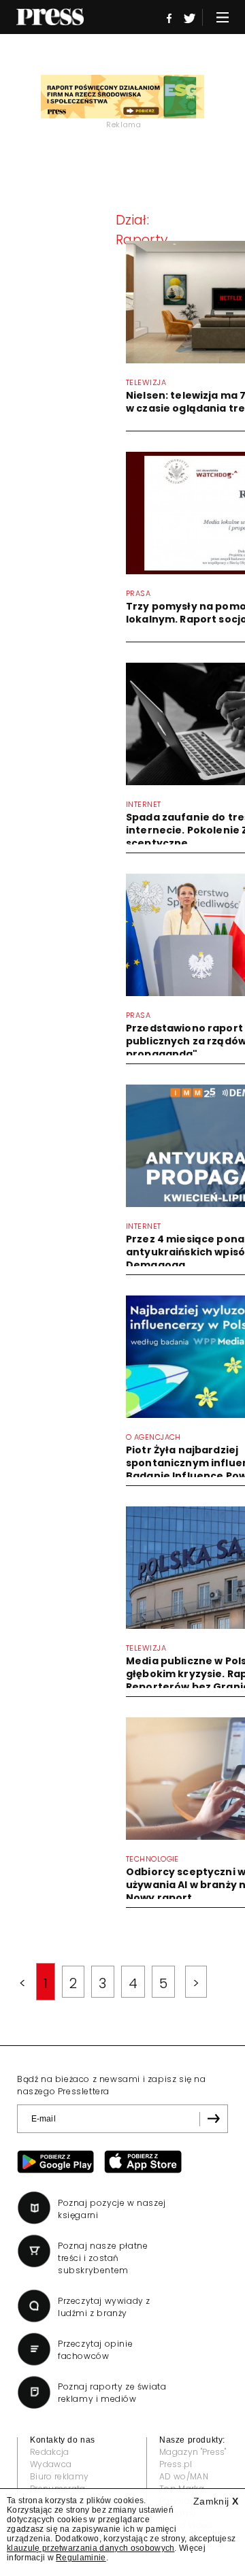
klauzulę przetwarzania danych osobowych (91, 2548)
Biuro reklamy (59, 2476)
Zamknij (216, 2501)
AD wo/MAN (184, 2476)
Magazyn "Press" (193, 2452)
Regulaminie (81, 2558)
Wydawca (51, 2464)
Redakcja (50, 2452)
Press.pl (176, 2464)
